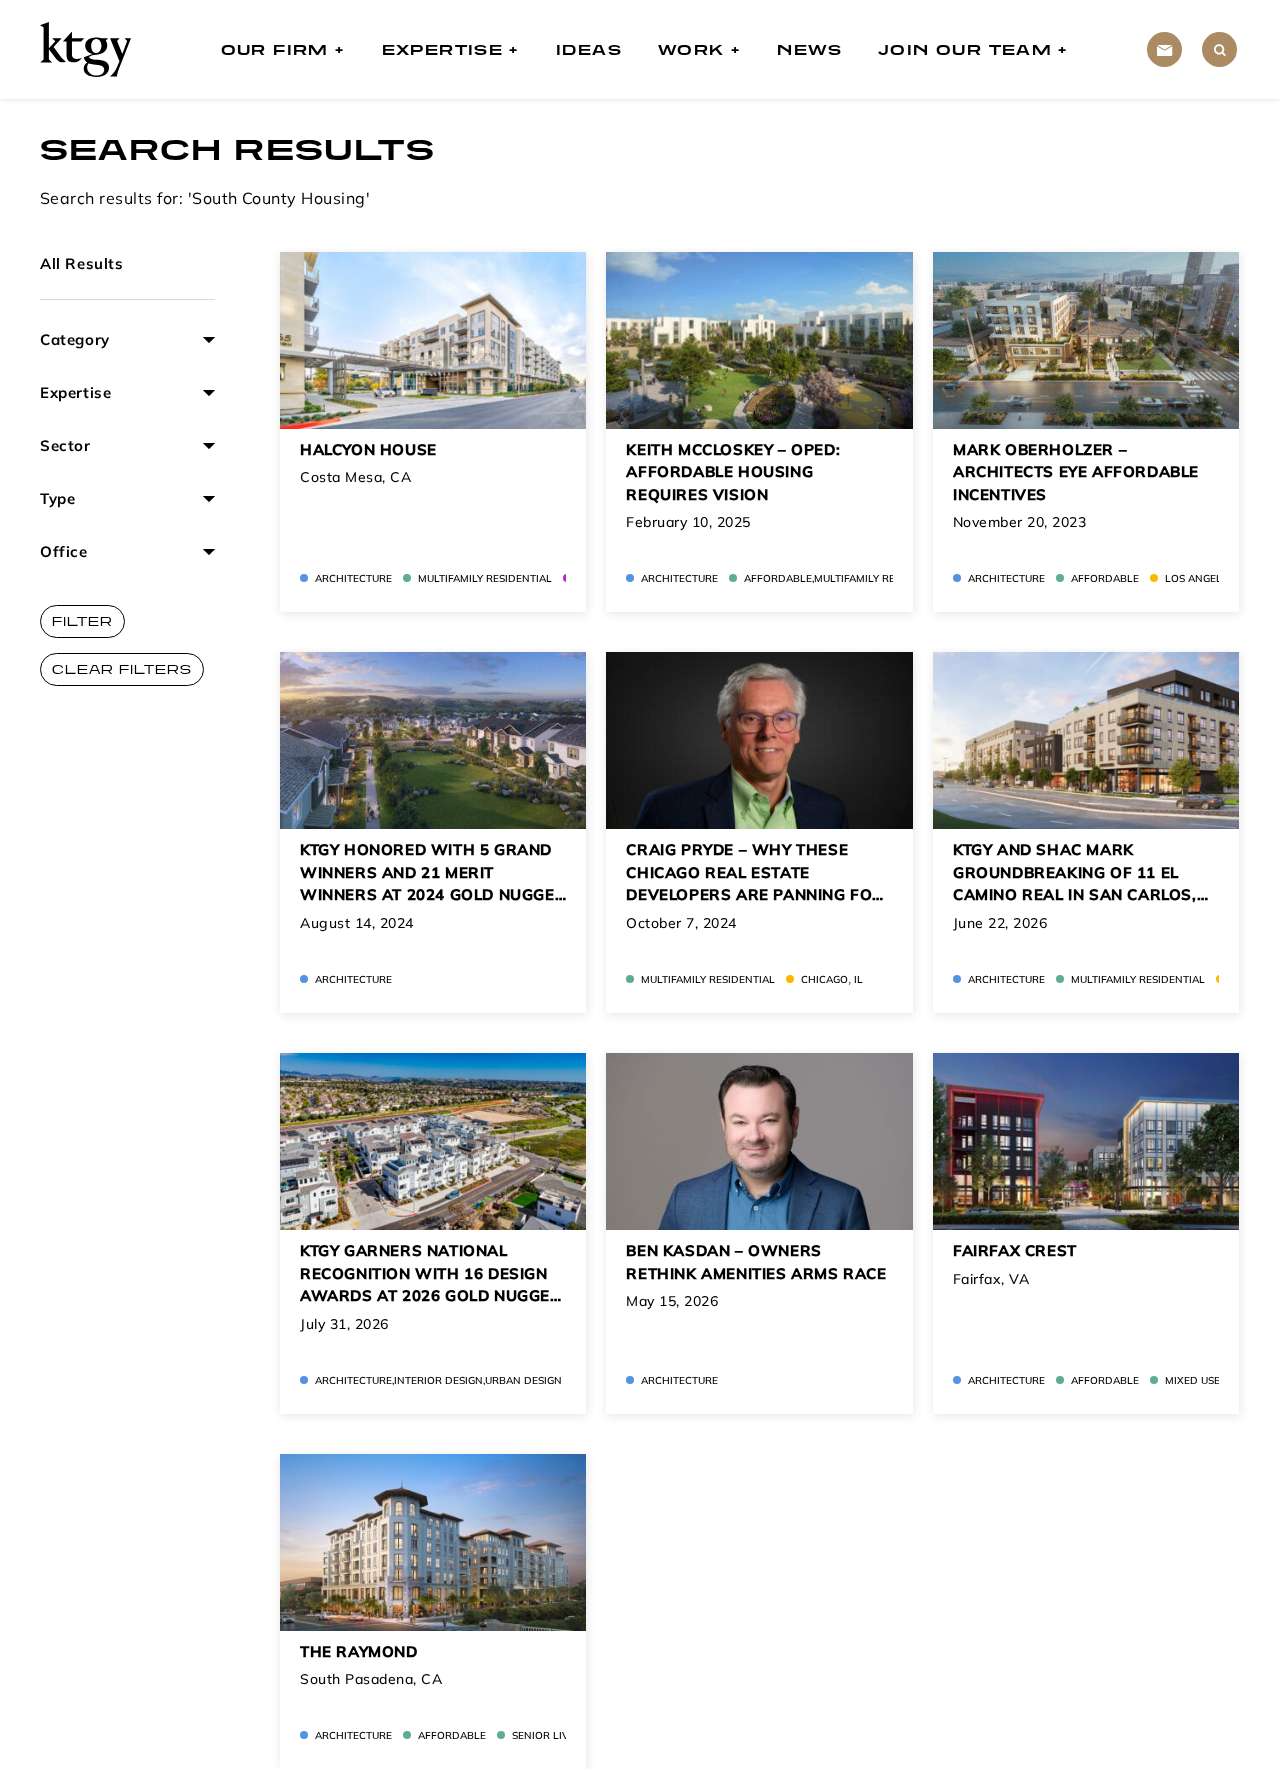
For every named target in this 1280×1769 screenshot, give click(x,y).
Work (691, 49)
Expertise (443, 49)
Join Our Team (965, 49)
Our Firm (275, 49)
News (809, 49)
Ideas (589, 49)
